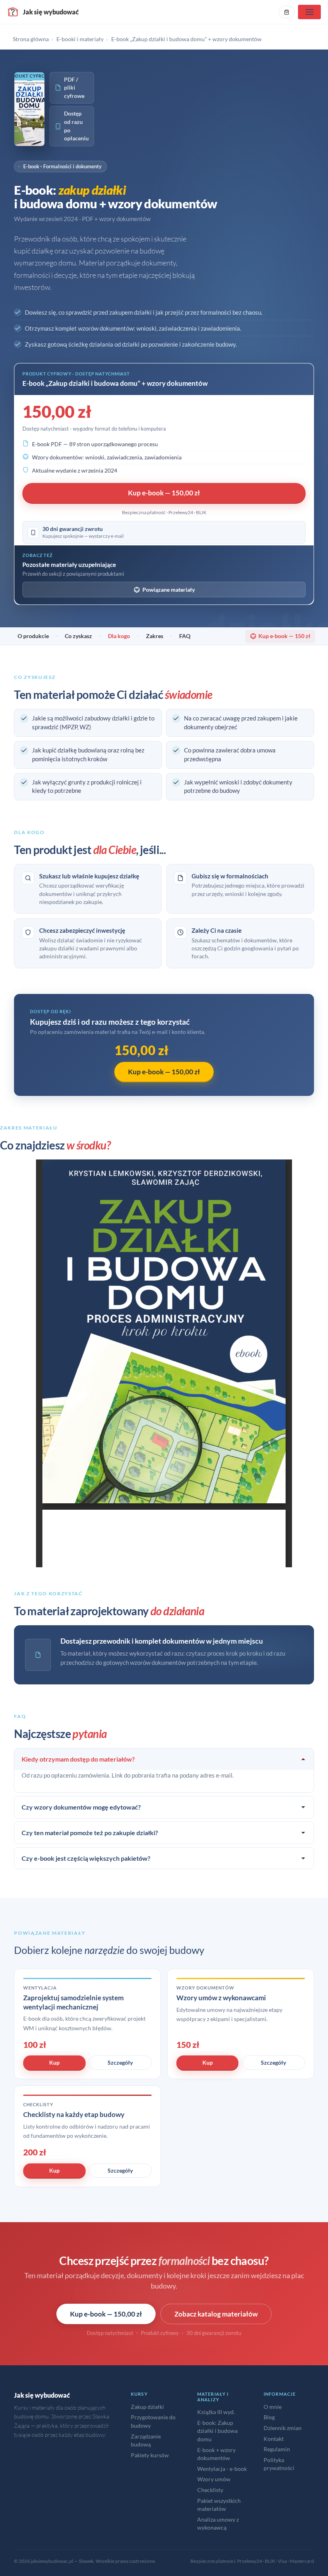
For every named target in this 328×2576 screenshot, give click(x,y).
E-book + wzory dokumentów (216, 2454)
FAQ (185, 636)
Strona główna (31, 39)
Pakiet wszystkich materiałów (219, 2505)
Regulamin (277, 2449)
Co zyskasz (78, 636)
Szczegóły (120, 2062)
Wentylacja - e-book (222, 2469)
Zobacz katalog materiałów (216, 2314)
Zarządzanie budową (146, 2440)
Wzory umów (214, 2479)
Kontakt (274, 2439)
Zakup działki (147, 2407)
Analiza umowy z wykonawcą (218, 2524)
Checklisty (210, 2490)
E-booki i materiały (80, 39)
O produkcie (33, 636)
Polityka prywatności (279, 2464)
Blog (269, 2417)
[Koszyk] (287, 12)
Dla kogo (119, 636)
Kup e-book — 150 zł (284, 636)
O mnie (273, 2407)
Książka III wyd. (216, 2412)
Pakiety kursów (150, 2455)
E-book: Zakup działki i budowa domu (217, 2431)
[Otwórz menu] (309, 12)
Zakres (155, 636)
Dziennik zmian (283, 2428)
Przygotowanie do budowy (153, 2421)
